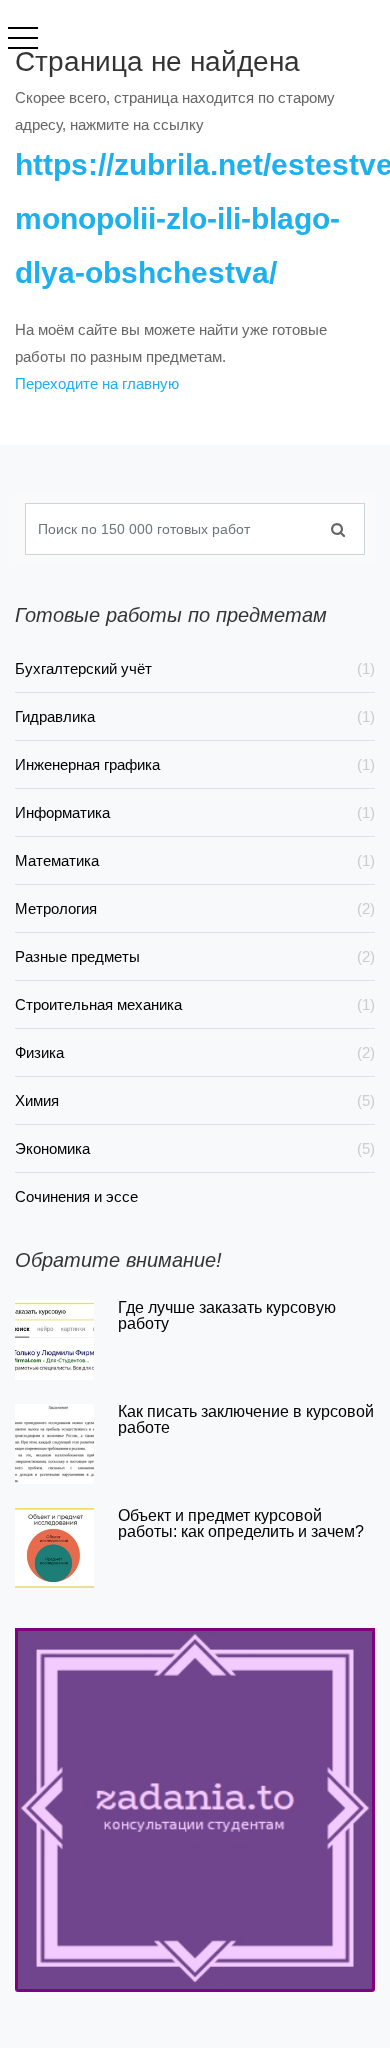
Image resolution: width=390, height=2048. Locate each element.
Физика (195, 1052)
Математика (195, 860)
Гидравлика (195, 716)
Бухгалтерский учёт (195, 668)
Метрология (195, 908)
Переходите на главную (97, 383)
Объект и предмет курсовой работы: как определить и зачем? (241, 1523)
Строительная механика (195, 1004)
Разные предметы (195, 956)
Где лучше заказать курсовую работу (227, 1315)
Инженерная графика (195, 764)
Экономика (195, 1148)
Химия (195, 1100)
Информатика (195, 812)
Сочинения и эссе (76, 1196)
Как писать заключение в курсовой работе (246, 1419)
